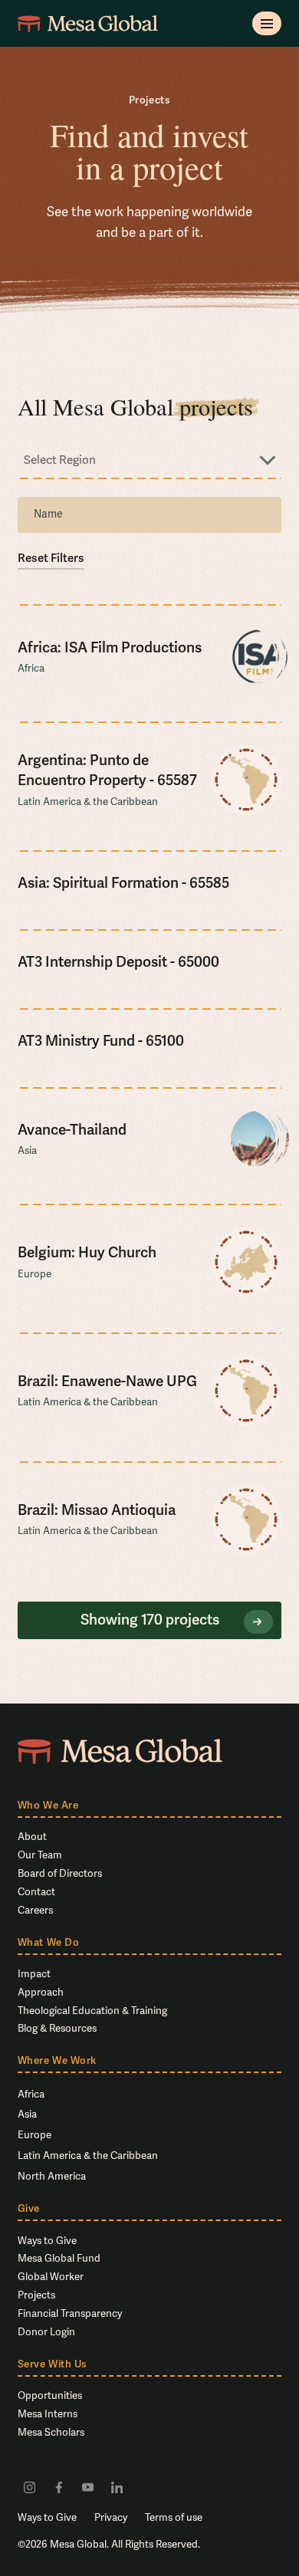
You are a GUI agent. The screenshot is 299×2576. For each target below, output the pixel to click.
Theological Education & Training (92, 2011)
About (32, 1837)
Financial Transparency (70, 2313)
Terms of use (174, 2517)
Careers (35, 1910)
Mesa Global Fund (59, 2258)
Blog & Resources (57, 2028)
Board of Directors (60, 1873)
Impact (34, 1974)
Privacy (111, 2517)
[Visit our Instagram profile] (30, 2487)
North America (52, 2176)
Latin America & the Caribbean (88, 2155)
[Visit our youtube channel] (88, 2487)
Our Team (40, 1855)
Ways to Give (47, 2241)
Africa (31, 2094)
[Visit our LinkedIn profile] (117, 2487)
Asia (27, 2114)
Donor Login (46, 2332)
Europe (34, 2135)
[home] (88, 23)
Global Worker (51, 2277)
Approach (41, 1992)
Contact (36, 1892)
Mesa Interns (48, 2414)
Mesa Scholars (51, 2432)
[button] (267, 23)
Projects (36, 2295)
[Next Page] (258, 1622)
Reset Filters (51, 558)
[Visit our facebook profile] (59, 2487)
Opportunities (50, 2395)
